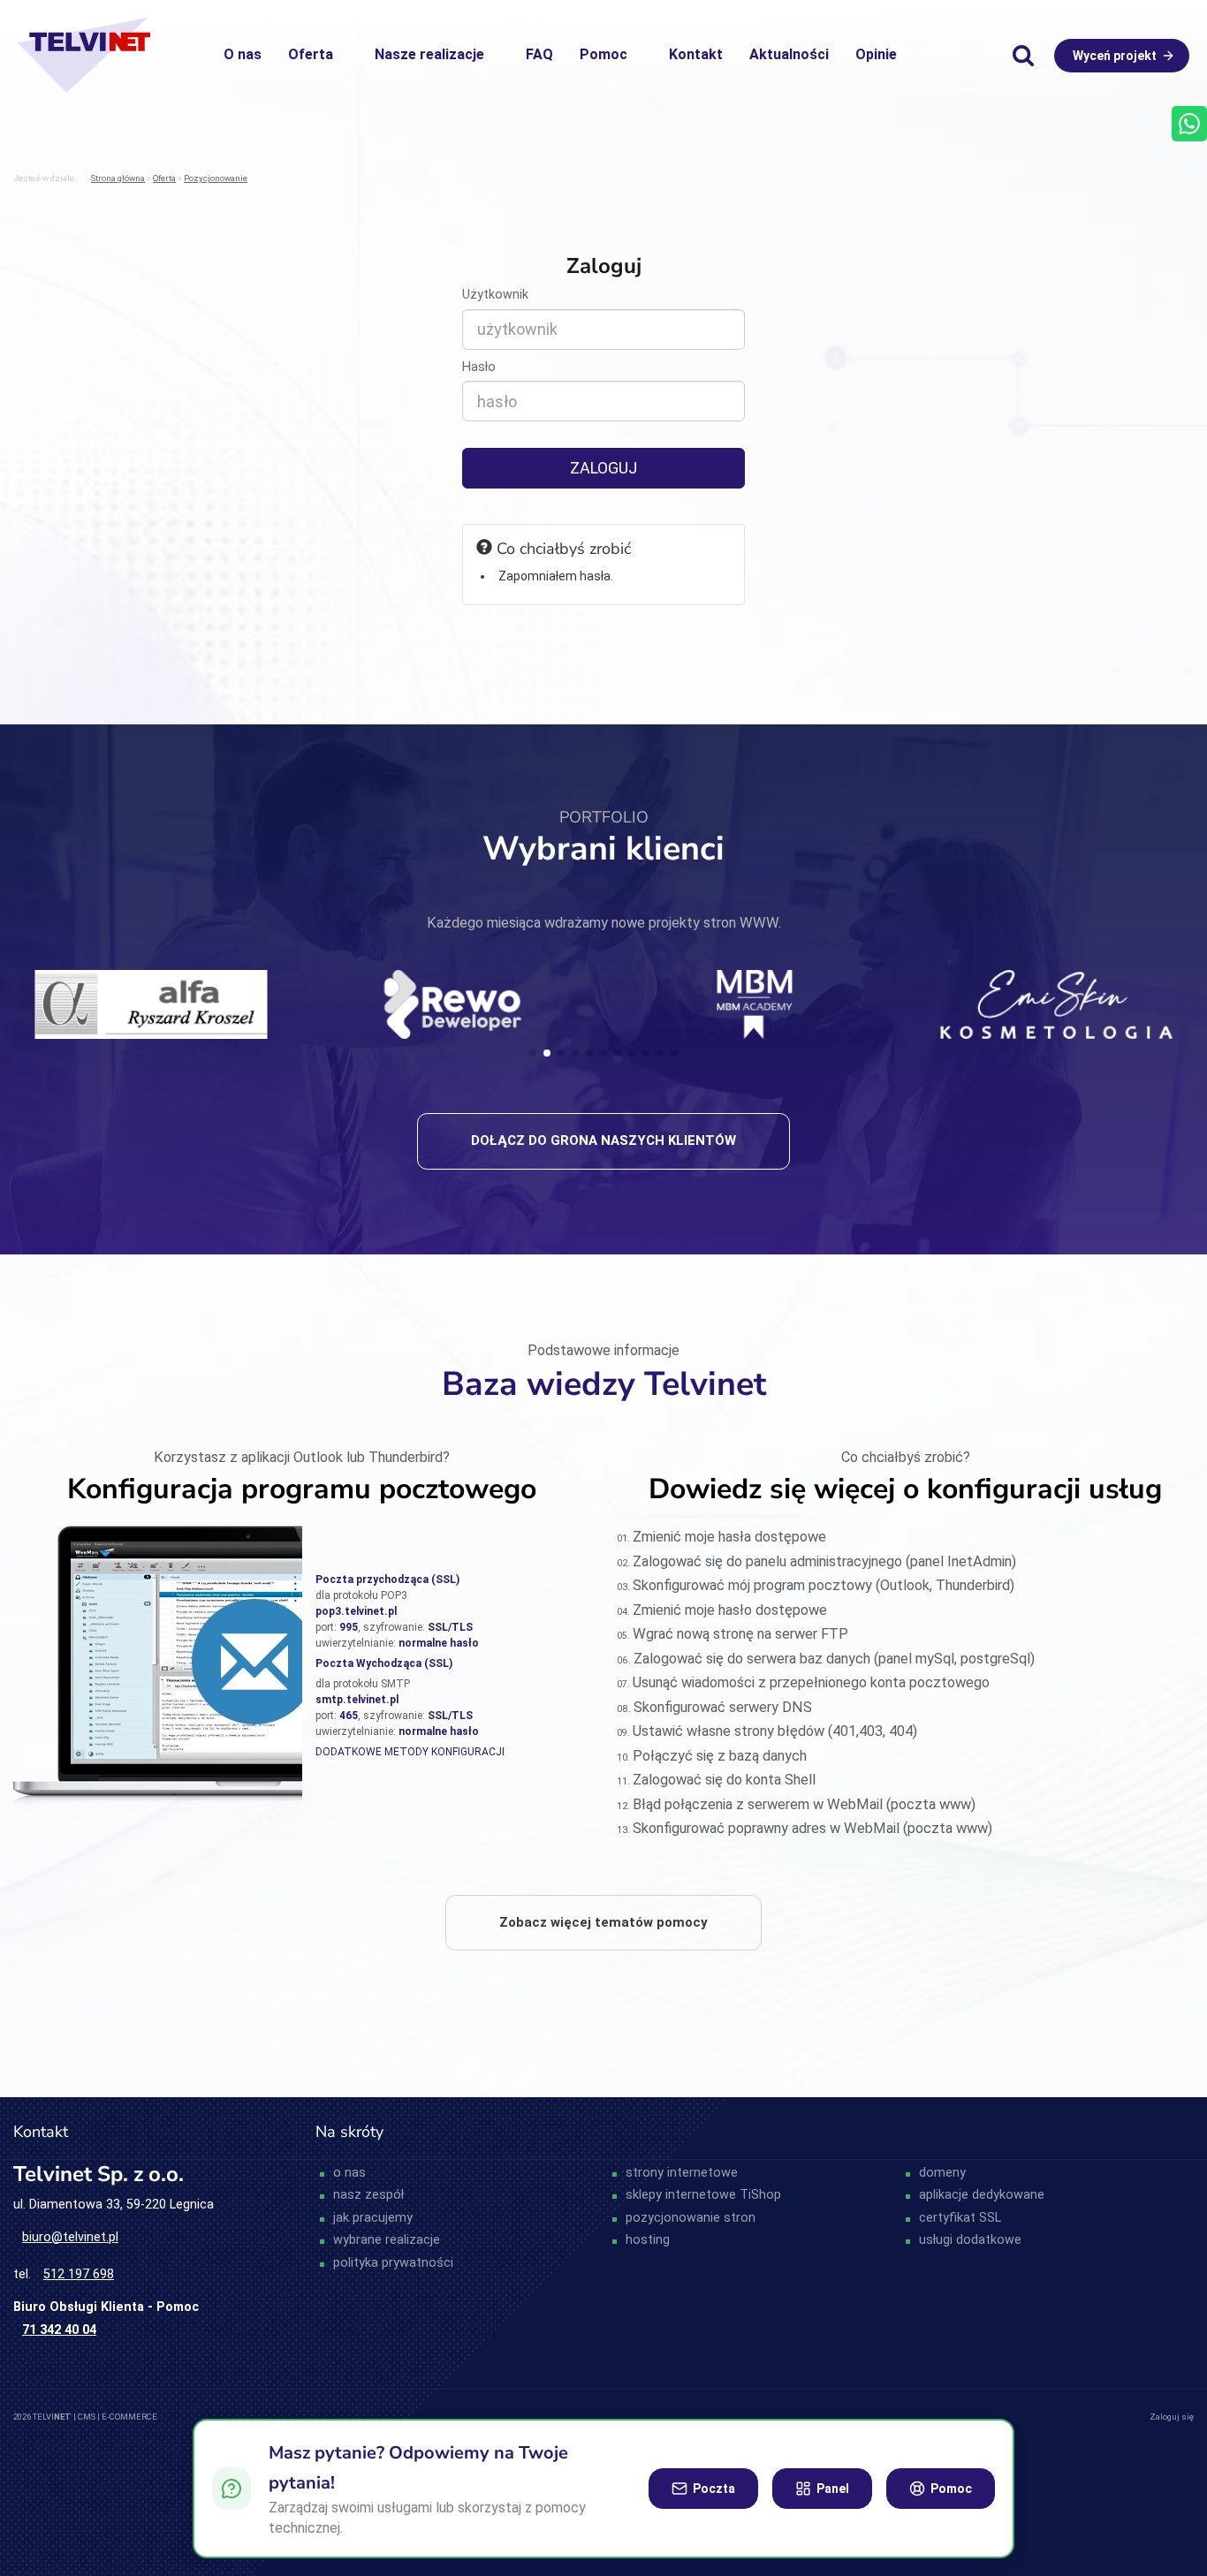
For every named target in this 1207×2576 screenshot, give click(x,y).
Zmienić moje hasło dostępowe (730, 1610)
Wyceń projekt (1115, 56)
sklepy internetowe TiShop (703, 2195)
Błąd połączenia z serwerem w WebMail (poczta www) (804, 1804)
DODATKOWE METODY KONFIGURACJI (410, 1752)
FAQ (539, 54)
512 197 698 (79, 2274)
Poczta (714, 2489)
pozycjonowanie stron (691, 2218)
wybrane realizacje (387, 2240)
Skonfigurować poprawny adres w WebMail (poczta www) (812, 1828)
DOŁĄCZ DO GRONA (603, 1140)
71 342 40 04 (59, 2330)
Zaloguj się (1172, 2417)
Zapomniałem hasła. (556, 576)
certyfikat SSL (960, 2218)
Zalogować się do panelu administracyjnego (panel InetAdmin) (824, 1561)
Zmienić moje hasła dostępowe (729, 1537)
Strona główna (118, 178)
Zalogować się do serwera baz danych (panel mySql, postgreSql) (834, 1659)
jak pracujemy (373, 2218)
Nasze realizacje (429, 54)
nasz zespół (368, 2195)
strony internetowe (682, 2173)
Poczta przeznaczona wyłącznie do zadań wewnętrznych (22, 2367)
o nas (349, 2173)
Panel (833, 2489)
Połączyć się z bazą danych (720, 1756)
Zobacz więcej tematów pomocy (603, 1922)
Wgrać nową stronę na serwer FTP (740, 1634)
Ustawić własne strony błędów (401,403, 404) (775, 1731)
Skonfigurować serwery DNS (723, 1707)
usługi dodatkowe (970, 2240)
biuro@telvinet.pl (70, 2237)
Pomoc (603, 54)
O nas (243, 54)
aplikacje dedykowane (982, 2195)
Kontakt (696, 54)
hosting (648, 2240)
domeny (942, 2173)
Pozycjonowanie (216, 178)
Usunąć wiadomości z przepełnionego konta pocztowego (811, 1682)
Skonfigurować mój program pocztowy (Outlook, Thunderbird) (824, 1585)
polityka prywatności (393, 2263)
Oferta (311, 54)
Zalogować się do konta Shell (724, 1780)
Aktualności (789, 54)
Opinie (876, 54)
